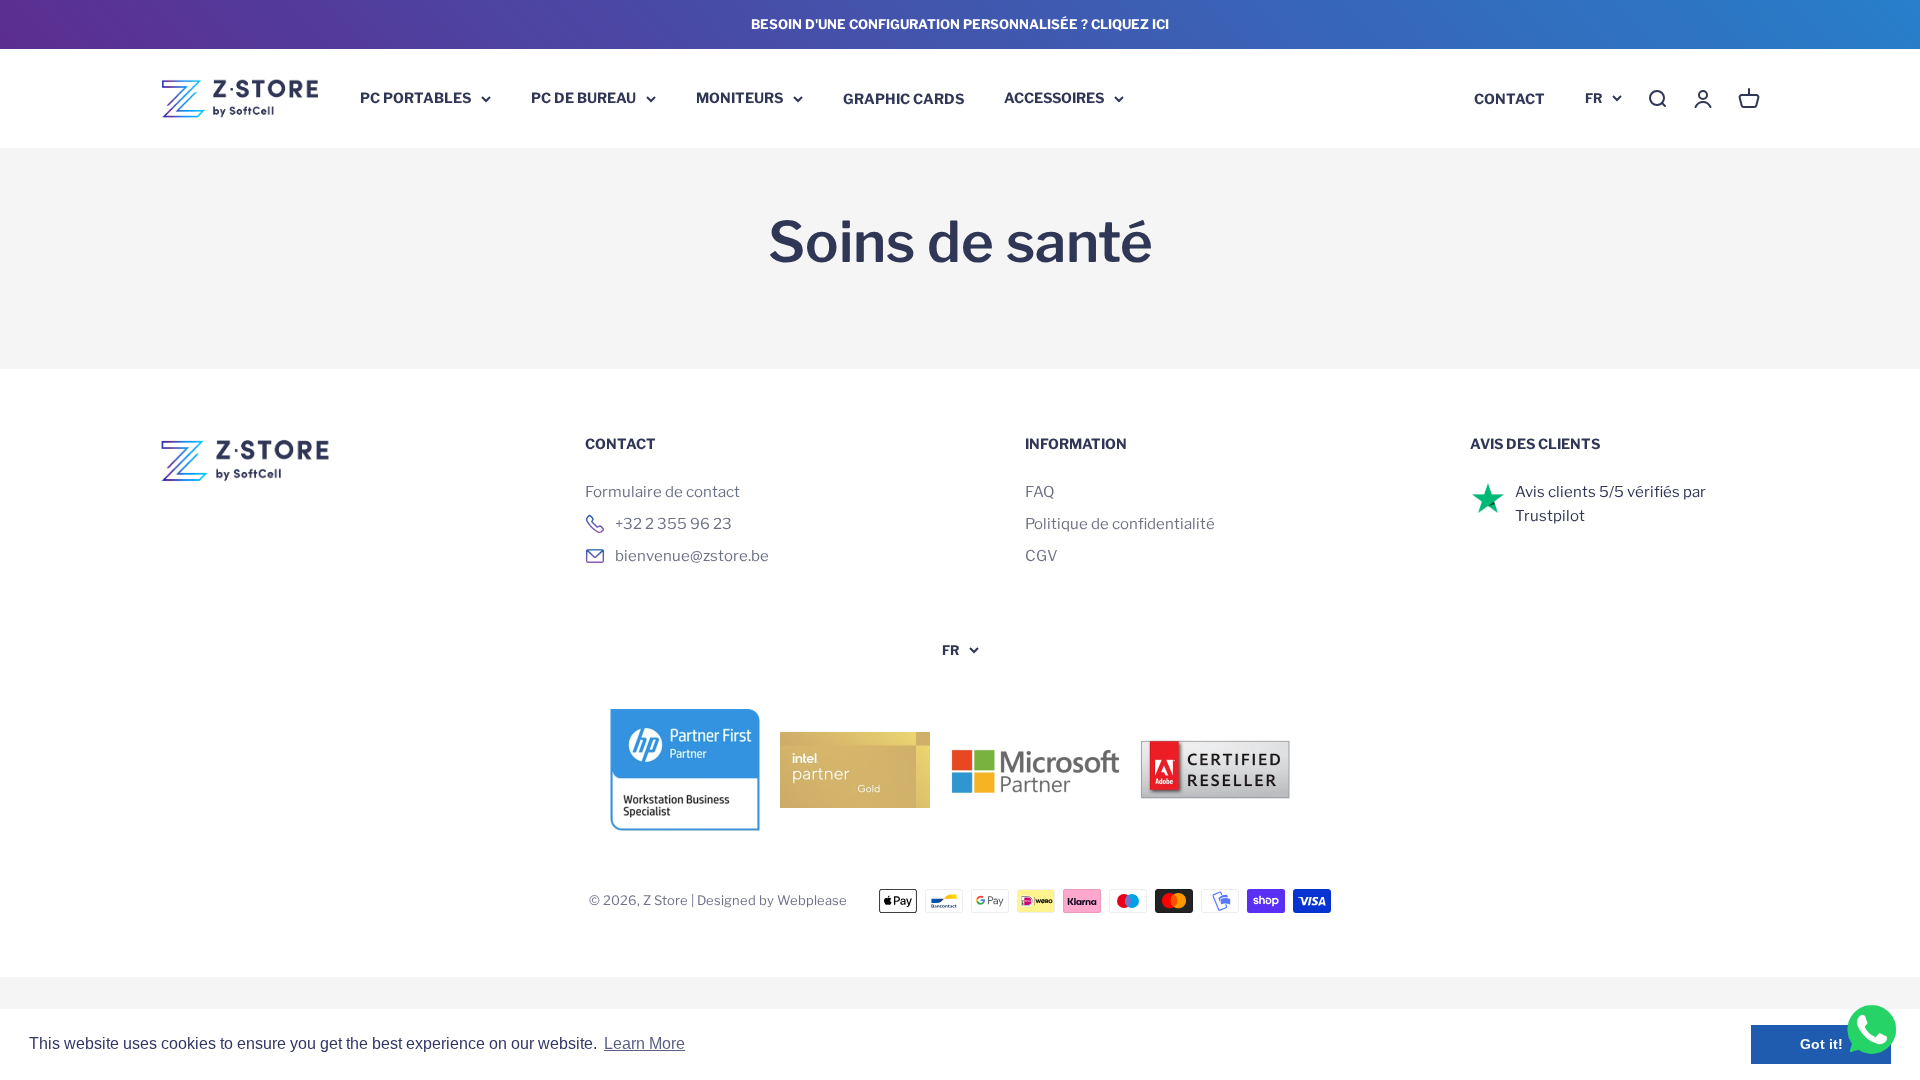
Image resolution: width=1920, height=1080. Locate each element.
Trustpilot (1550, 516)
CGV (1041, 556)
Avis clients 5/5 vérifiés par (1610, 492)
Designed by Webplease (772, 900)
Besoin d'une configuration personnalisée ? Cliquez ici (960, 24)
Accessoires (1054, 97)
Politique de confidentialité (1120, 524)
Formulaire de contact (662, 492)
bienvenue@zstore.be (692, 556)
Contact (1509, 97)
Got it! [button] (1821, 1044)
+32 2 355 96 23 (673, 524)
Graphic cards (903, 97)
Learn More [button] (644, 1043)
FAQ (1039, 492)
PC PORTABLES (415, 97)
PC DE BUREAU (583, 97)
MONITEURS (739, 97)
